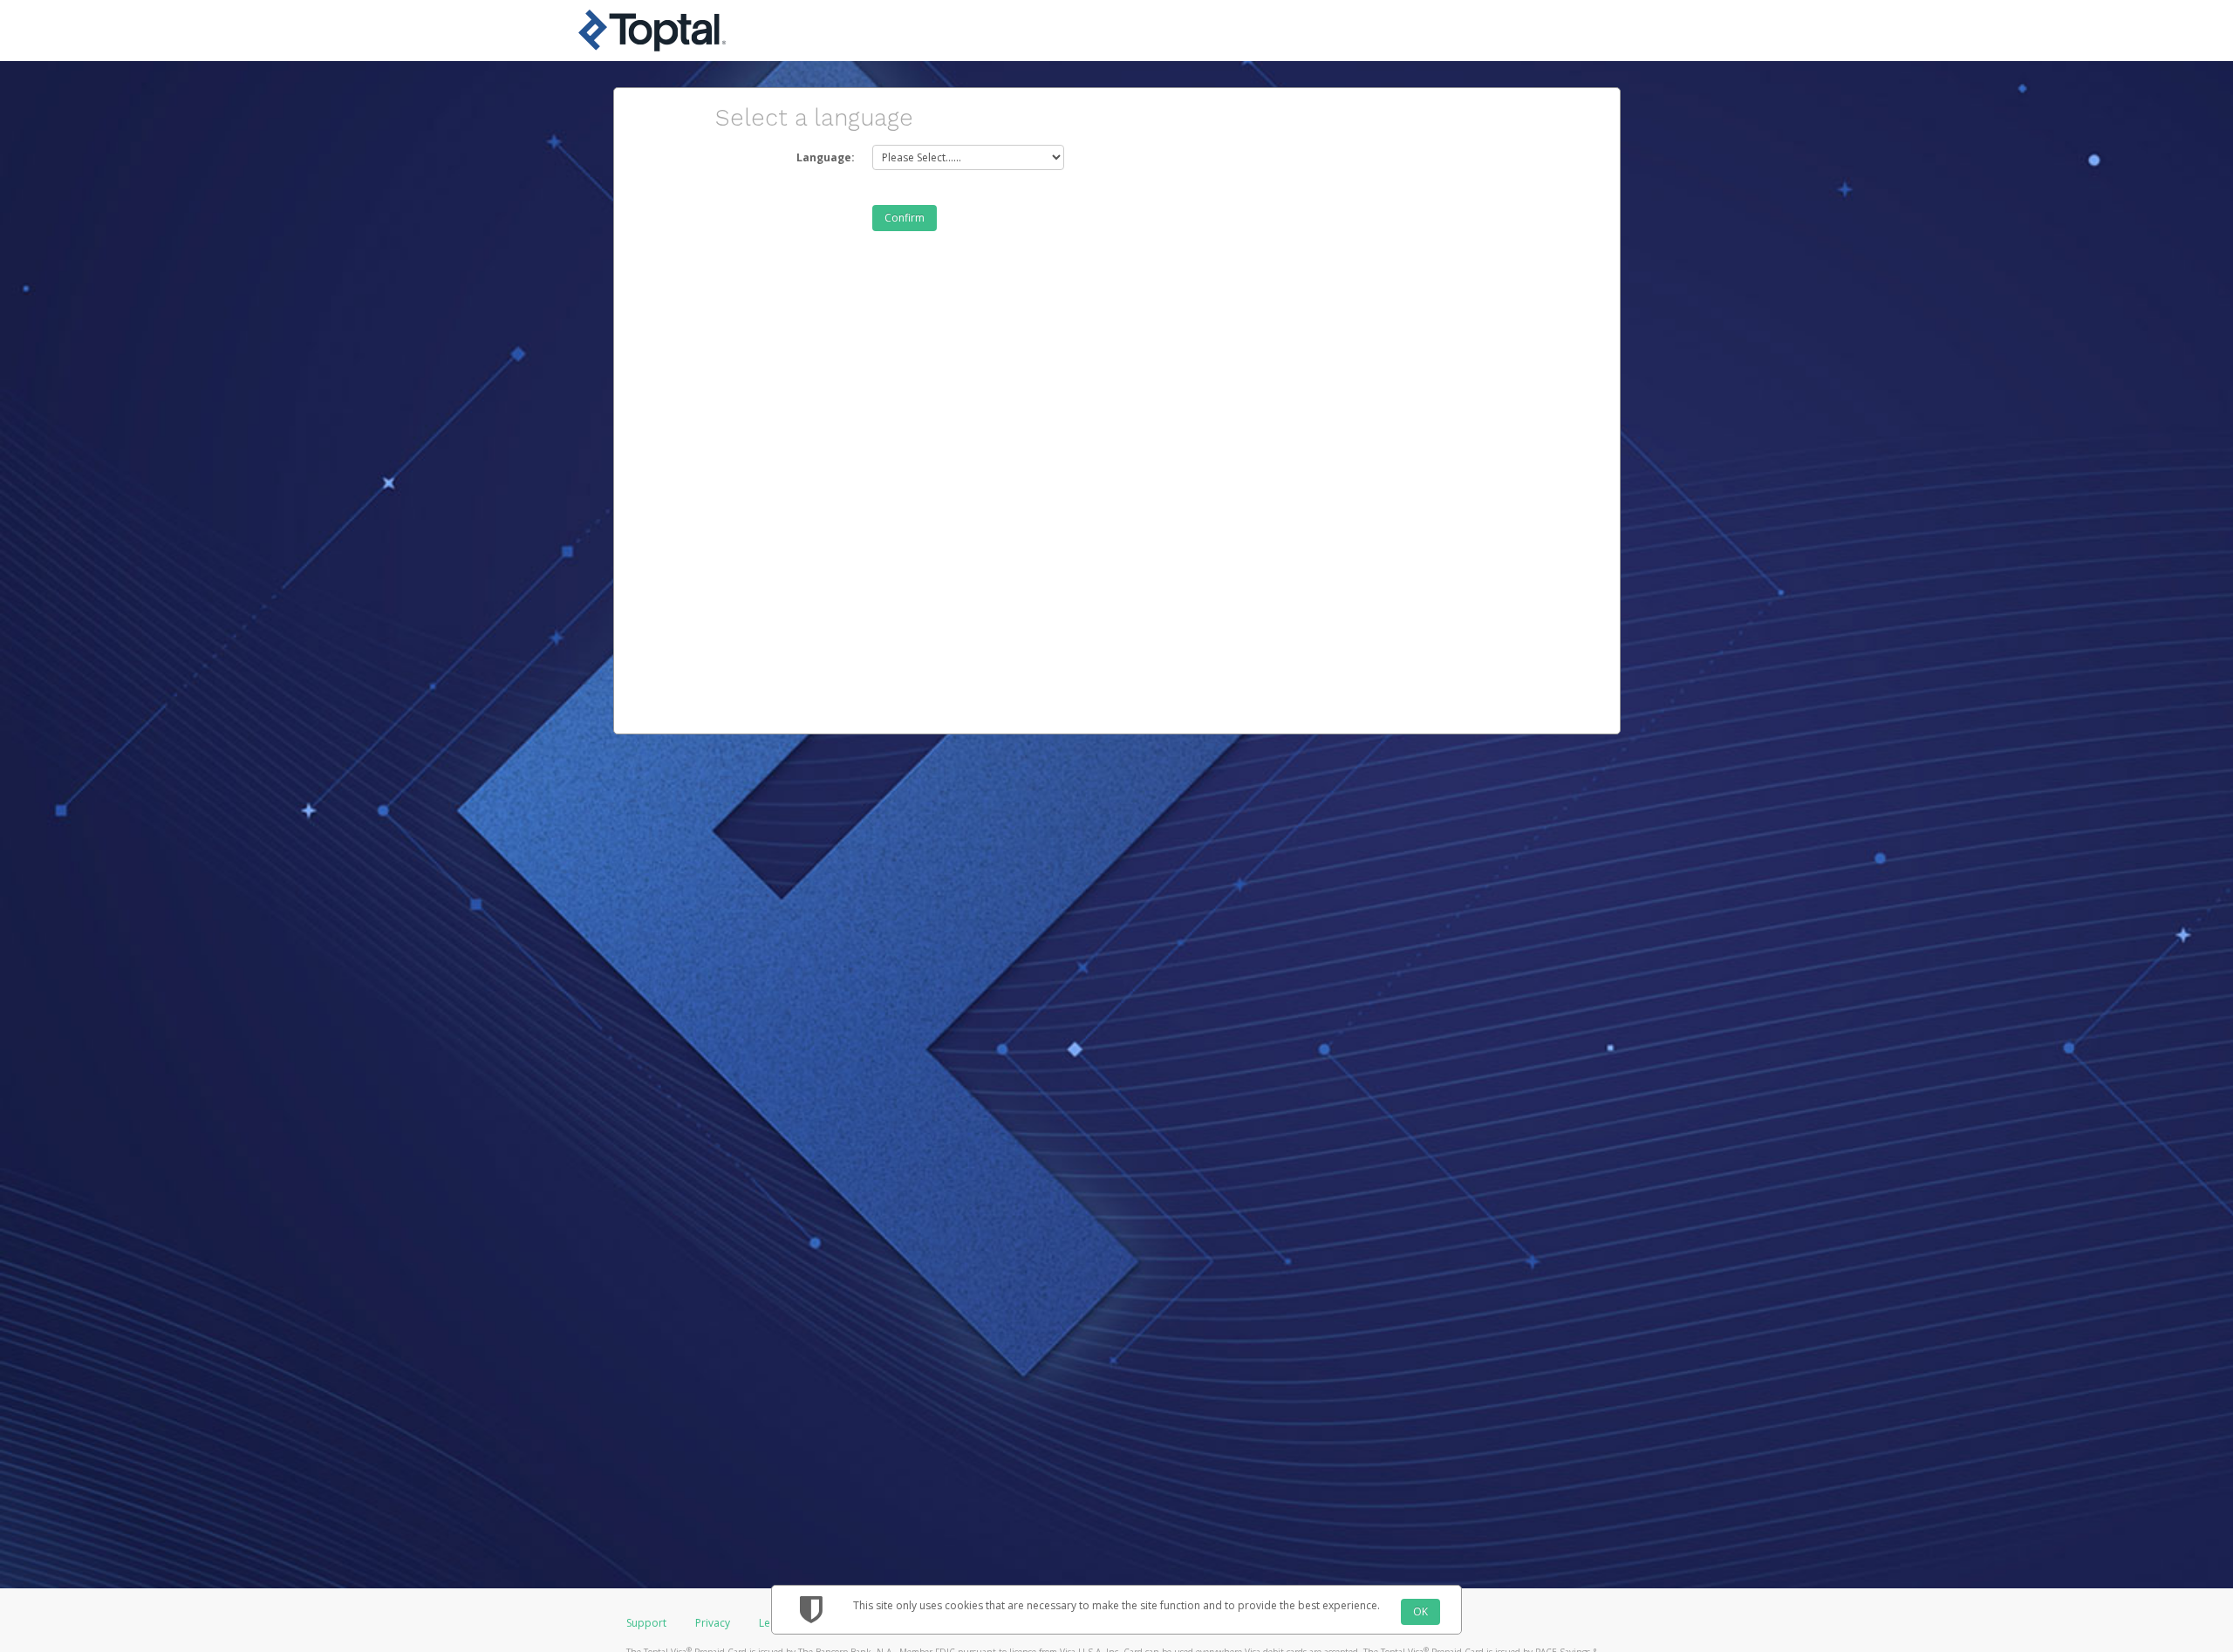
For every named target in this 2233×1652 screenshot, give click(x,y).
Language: (826, 157)
